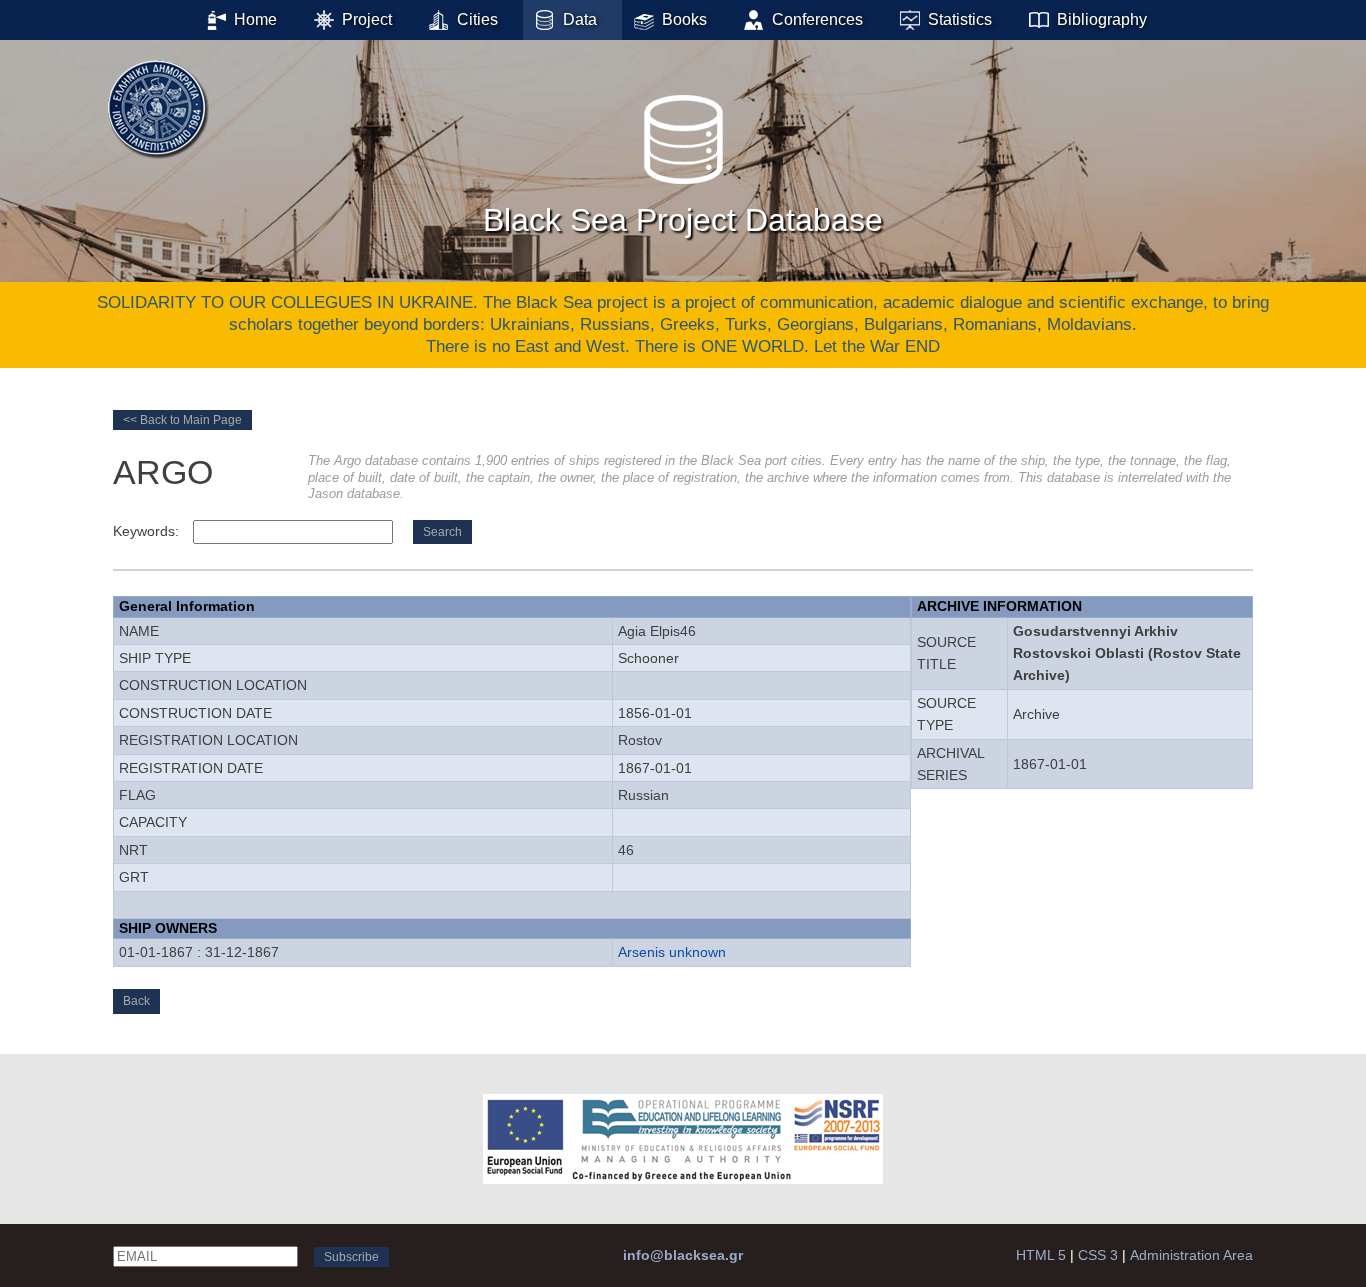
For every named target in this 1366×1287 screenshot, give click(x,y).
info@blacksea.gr (683, 1255)
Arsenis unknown (672, 952)
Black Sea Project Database (683, 220)
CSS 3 (1098, 1255)
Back (136, 1001)
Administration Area (1191, 1255)
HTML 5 (1041, 1255)
